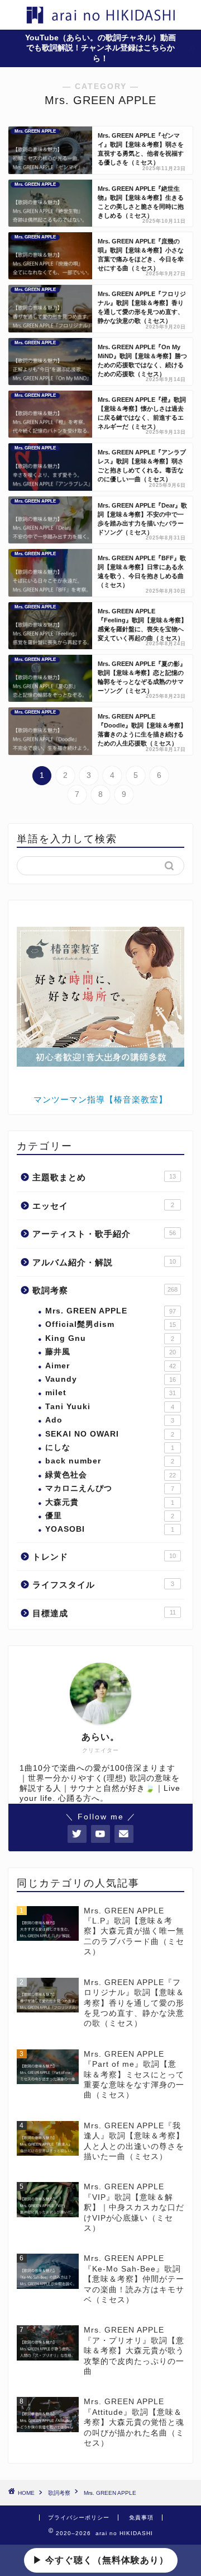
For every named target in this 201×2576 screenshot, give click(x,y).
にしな (110, 1447)
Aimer (111, 1366)
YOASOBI (110, 1529)
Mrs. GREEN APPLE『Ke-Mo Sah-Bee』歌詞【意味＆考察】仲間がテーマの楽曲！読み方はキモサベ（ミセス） (134, 2279)
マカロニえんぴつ (110, 1488)
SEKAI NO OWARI (110, 1434)
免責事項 (141, 2518)
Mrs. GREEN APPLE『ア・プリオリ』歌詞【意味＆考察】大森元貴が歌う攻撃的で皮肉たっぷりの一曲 (134, 2351)
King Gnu (110, 1338)
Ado (110, 1420)
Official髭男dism (111, 1324)
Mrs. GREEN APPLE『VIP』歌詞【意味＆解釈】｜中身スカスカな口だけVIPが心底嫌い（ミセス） (134, 2207)
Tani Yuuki (110, 1407)
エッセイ (103, 1206)
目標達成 (104, 1613)
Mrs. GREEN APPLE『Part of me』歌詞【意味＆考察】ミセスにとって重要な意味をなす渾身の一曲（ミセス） (134, 2075)
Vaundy (111, 1379)
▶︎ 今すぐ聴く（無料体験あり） (101, 2560)
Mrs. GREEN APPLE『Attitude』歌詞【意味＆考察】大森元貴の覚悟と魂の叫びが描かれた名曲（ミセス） (134, 2422)
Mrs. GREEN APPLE (111, 1311)
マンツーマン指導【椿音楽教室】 (100, 1099)
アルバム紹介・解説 (104, 1262)
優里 (110, 1516)
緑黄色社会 (111, 1475)
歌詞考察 (105, 1290)
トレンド (104, 1557)
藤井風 (111, 1352)
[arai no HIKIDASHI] (100, 19)
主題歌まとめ (104, 1177)
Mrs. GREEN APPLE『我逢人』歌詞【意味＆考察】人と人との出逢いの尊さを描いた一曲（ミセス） (134, 2141)
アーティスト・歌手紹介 (104, 1234)
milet (111, 1393)
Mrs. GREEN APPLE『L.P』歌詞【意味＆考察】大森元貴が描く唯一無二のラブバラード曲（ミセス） (134, 1932)
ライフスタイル (103, 1585)
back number (110, 1461)
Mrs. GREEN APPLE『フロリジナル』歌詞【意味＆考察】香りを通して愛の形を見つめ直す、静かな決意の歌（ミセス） (134, 2003)
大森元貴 (110, 1502)
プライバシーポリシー (79, 2518)
